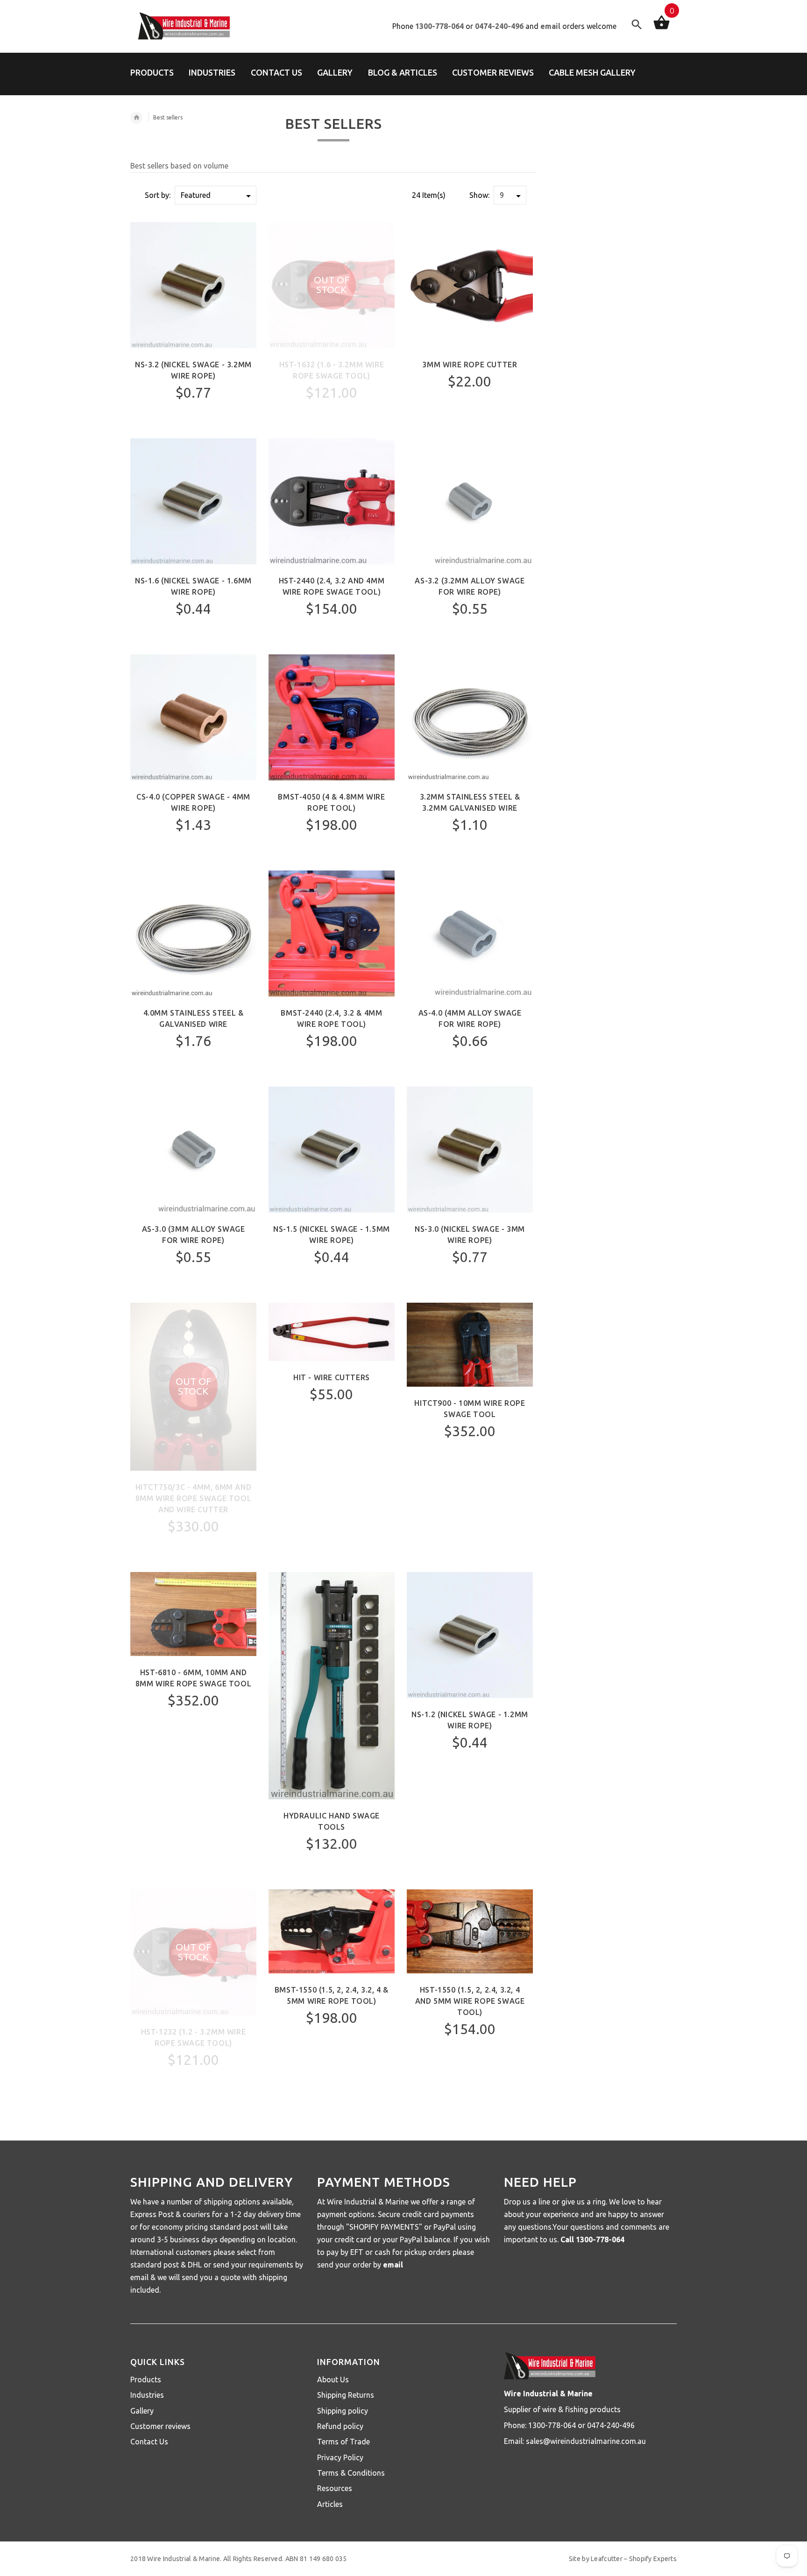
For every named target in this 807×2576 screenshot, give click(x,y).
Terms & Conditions (351, 2473)
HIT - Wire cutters (332, 1377)
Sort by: (158, 195)
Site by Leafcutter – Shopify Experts (623, 2559)
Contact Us (149, 2442)
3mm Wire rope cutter (470, 365)
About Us (333, 2379)
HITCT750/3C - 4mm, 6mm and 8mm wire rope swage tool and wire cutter (194, 1498)
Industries (147, 2395)
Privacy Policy (340, 2457)
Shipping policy (343, 2411)
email (550, 26)
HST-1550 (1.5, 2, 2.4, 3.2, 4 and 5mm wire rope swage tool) (470, 2001)
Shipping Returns (346, 2395)
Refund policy (340, 2426)
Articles (330, 2504)
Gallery (142, 2411)
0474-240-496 (499, 26)
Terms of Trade (343, 2442)
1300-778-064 (439, 26)
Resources (335, 2488)
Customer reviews (160, 2426)
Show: (479, 195)
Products (146, 2379)
